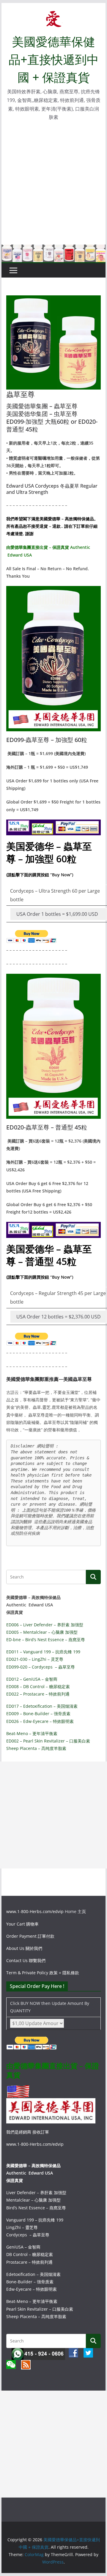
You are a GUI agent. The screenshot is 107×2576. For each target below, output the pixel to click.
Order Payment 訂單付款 (30, 1936)
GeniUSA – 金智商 (23, 2247)
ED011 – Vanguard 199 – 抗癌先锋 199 (43, 1652)
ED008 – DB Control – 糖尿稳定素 (38, 1686)
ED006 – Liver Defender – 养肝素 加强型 (45, 1625)
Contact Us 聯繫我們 (26, 1960)
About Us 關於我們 (24, 1948)
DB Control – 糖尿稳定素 (30, 2254)
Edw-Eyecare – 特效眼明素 (32, 2289)
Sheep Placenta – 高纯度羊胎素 (36, 1748)
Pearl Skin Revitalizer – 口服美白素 (40, 2309)
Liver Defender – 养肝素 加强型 (36, 2193)
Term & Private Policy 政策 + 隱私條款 (43, 1973)
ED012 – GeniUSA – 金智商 (32, 1679)
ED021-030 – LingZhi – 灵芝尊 (35, 1659)
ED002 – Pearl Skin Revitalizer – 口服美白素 (48, 1741)
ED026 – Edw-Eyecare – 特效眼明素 (40, 1721)
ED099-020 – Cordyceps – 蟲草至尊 (41, 1667)
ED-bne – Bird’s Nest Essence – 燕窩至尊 (46, 1640)
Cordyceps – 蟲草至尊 (28, 2235)
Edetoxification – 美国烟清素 (33, 2274)
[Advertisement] (53, 188)
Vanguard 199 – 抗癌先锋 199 (35, 2220)
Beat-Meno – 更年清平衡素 (32, 1733)
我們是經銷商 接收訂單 (28, 2132)
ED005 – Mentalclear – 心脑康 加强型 (42, 1632)
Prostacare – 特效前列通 (29, 2262)
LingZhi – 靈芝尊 (22, 2227)
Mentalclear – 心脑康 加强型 (33, 2200)
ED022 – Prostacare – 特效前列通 (38, 1694)
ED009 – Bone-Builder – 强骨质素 (38, 1714)
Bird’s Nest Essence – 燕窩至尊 (36, 2208)
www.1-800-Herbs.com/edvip (36, 1911)
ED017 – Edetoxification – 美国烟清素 (42, 1706)
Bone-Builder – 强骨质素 (30, 2282)
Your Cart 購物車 (22, 1924)
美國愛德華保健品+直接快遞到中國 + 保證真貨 (54, 59)
